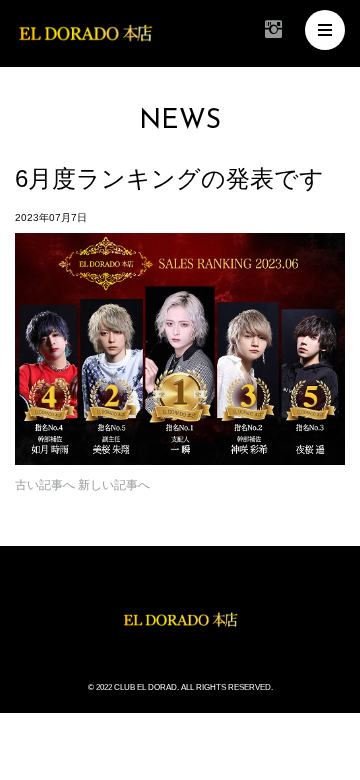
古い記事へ (45, 485)
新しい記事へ (114, 485)
